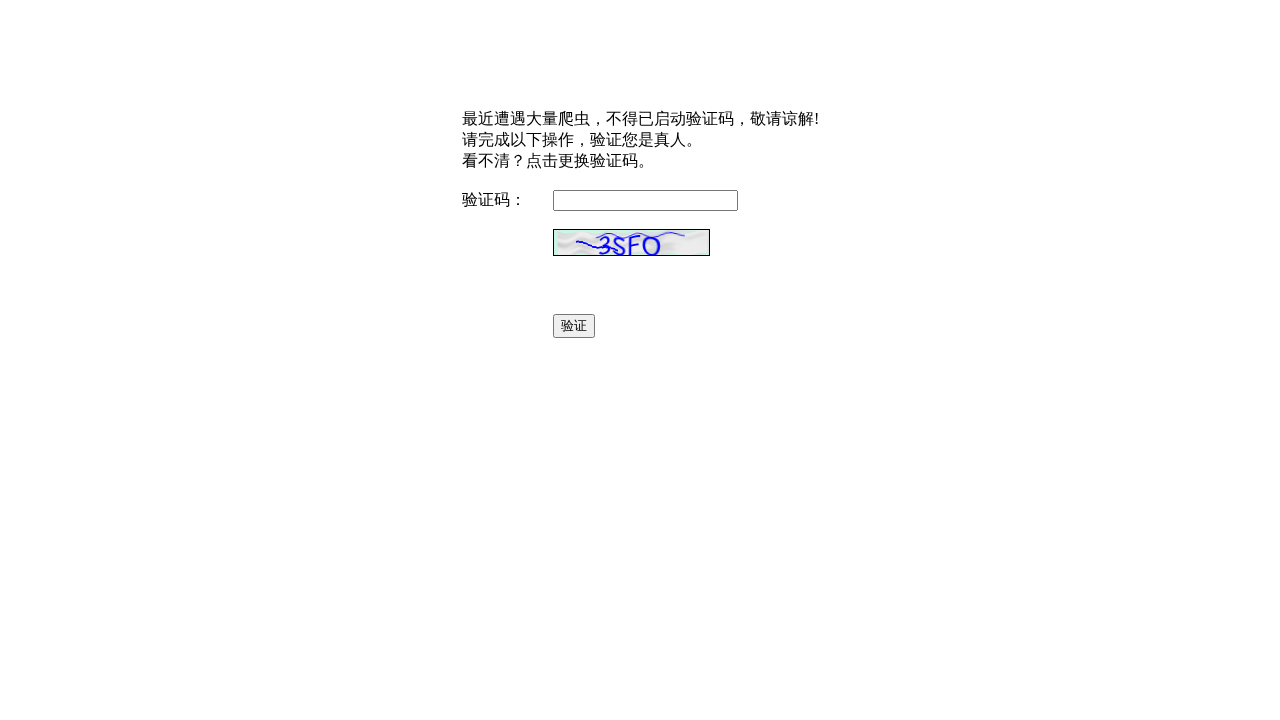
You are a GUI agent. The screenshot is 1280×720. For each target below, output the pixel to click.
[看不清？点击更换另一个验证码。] (631, 242)
